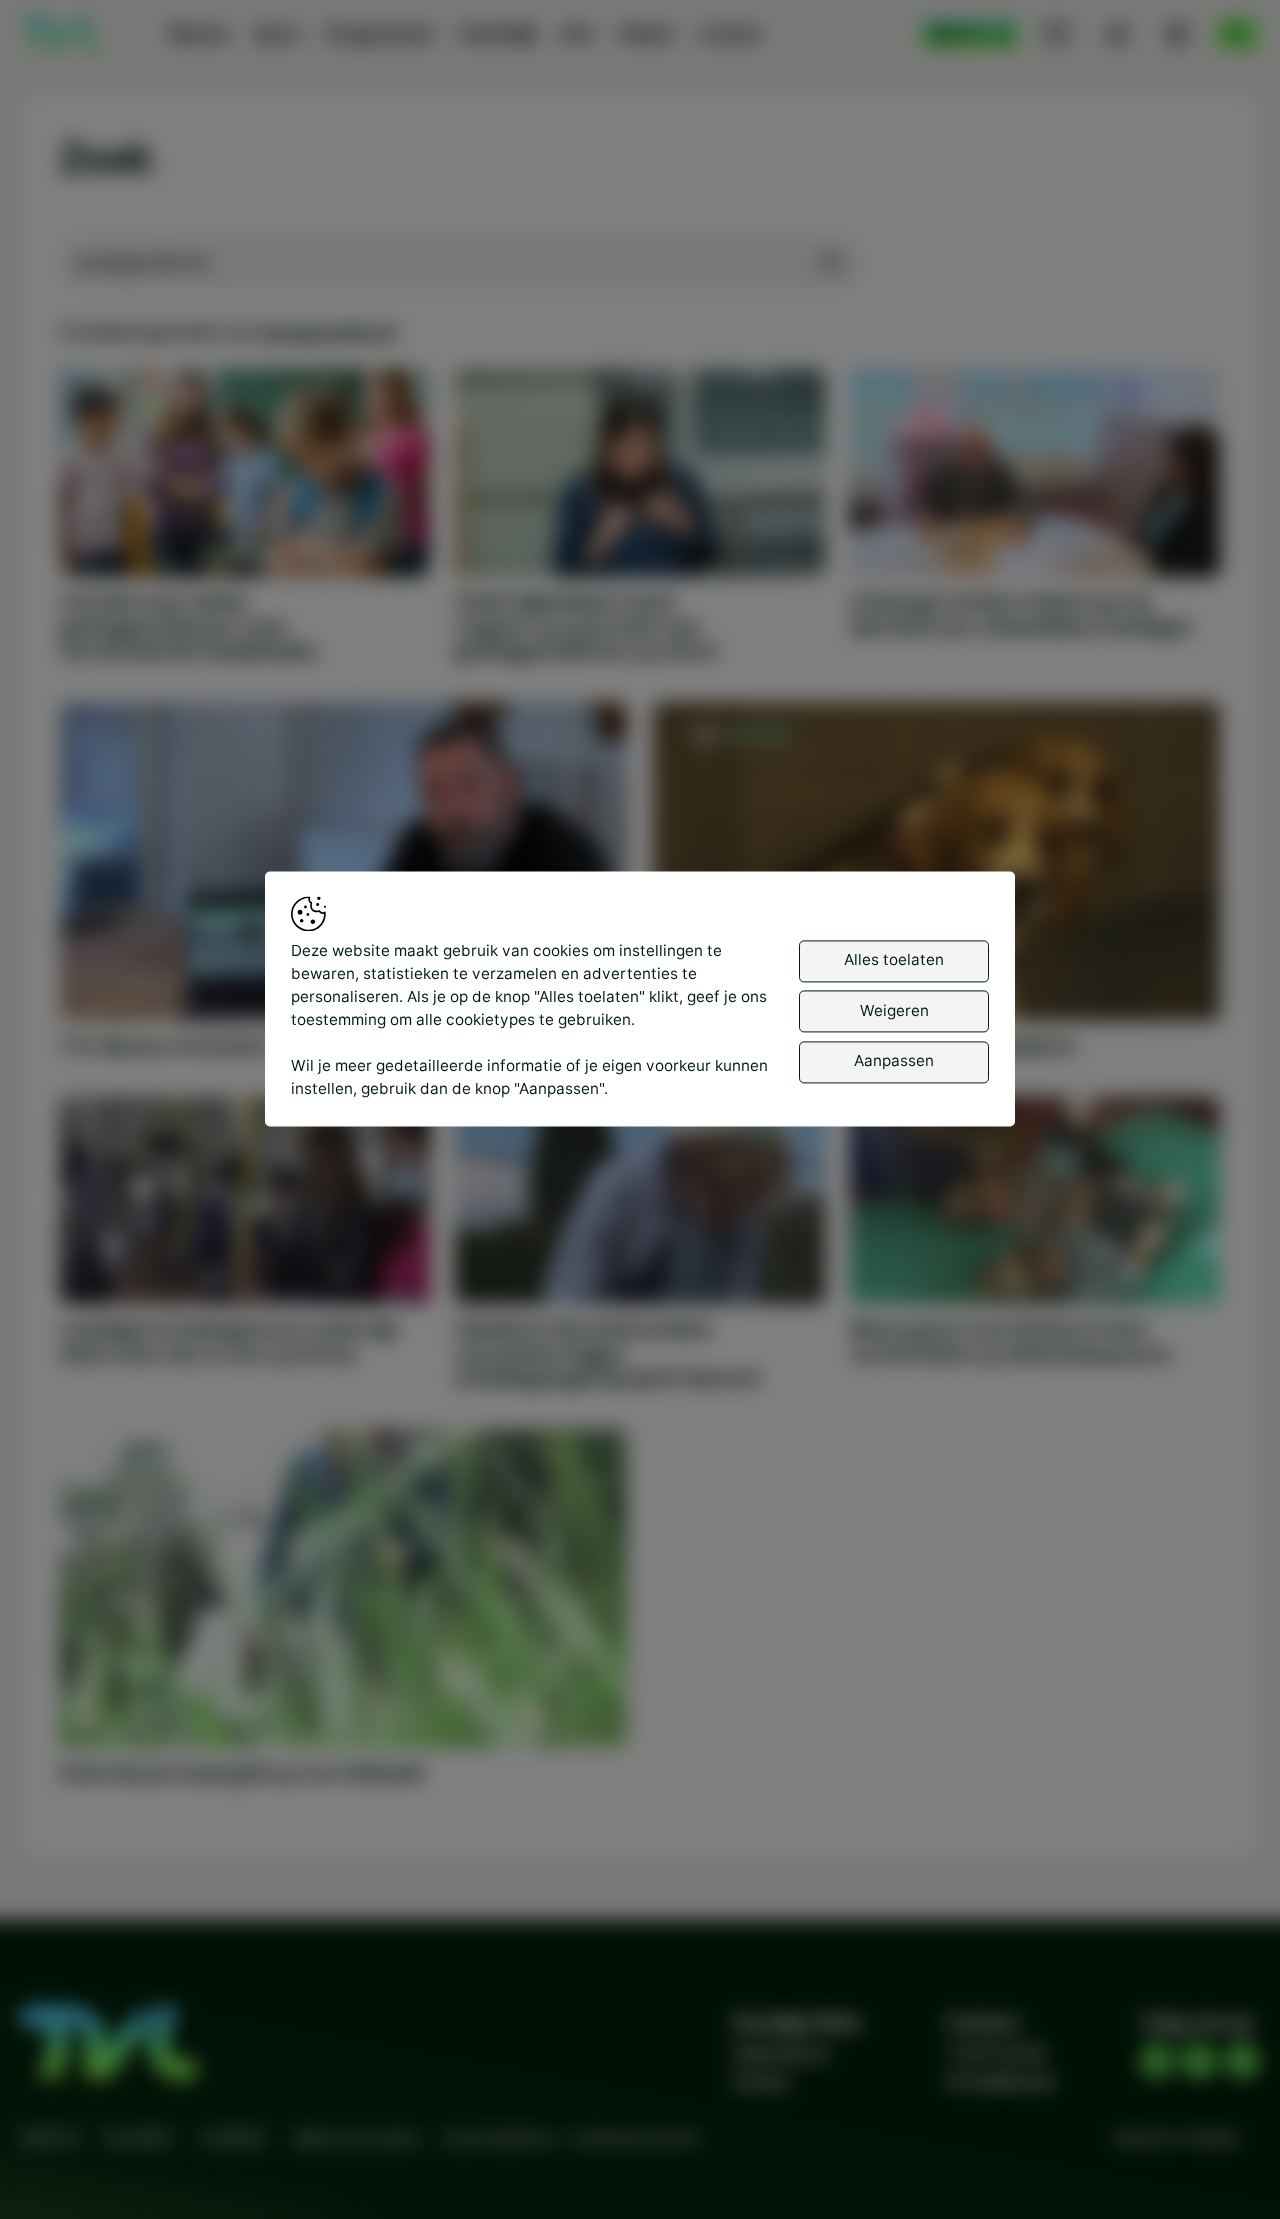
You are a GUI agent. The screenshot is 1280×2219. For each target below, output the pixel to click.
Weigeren (894, 1010)
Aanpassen (894, 1060)
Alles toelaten (894, 959)
